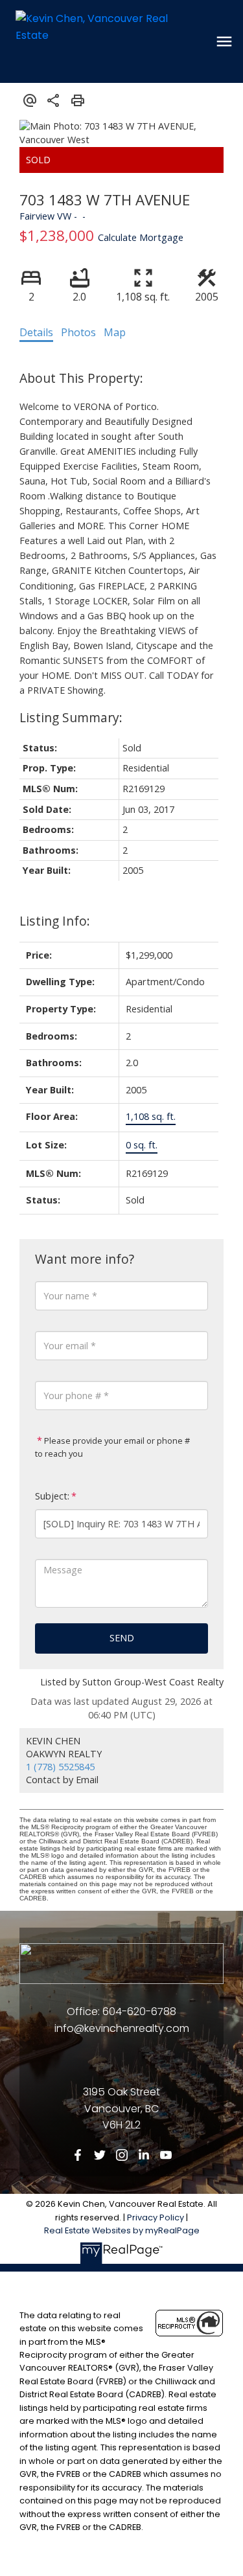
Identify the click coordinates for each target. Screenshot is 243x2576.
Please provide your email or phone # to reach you (112, 1447)
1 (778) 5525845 (60, 1767)
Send (122, 1638)
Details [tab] (36, 332)
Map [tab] (115, 332)
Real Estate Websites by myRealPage (122, 2230)
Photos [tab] (78, 332)
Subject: (52, 1496)
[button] (78, 2155)
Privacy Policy (156, 2217)
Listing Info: (55, 921)
